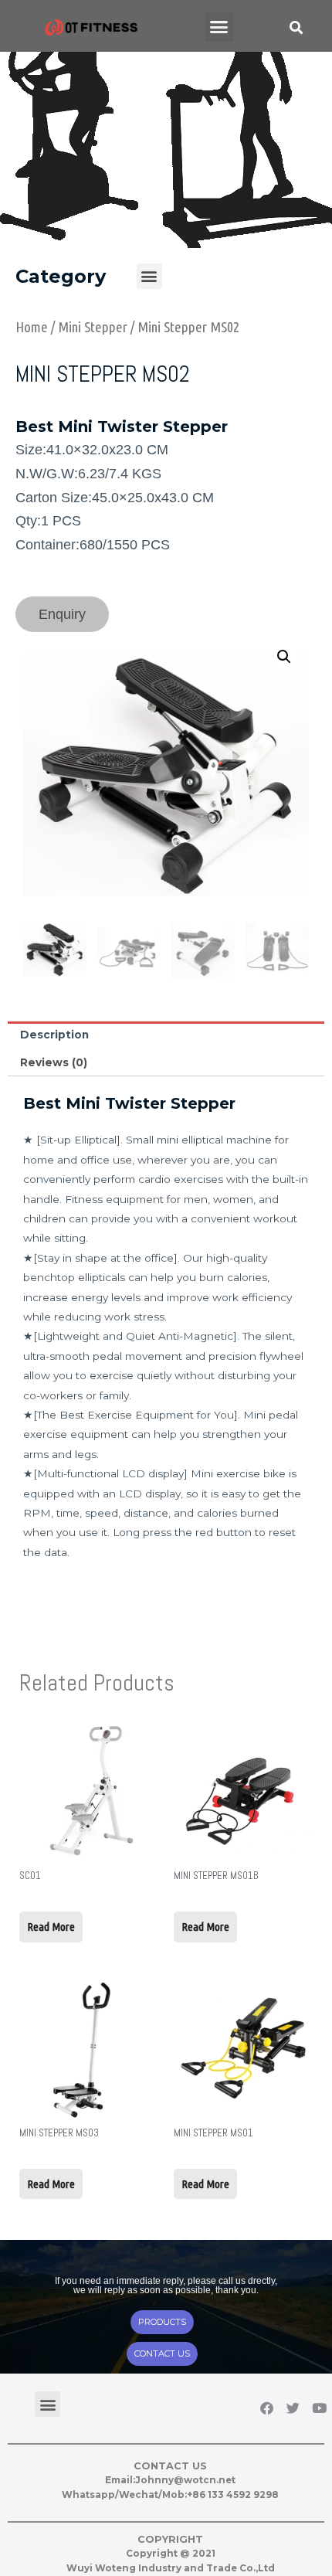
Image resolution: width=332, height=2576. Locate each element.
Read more (51, 1927)
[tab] (166, 1035)
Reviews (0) (54, 1062)
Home (32, 327)
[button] (219, 27)
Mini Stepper (93, 327)
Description (54, 1035)
